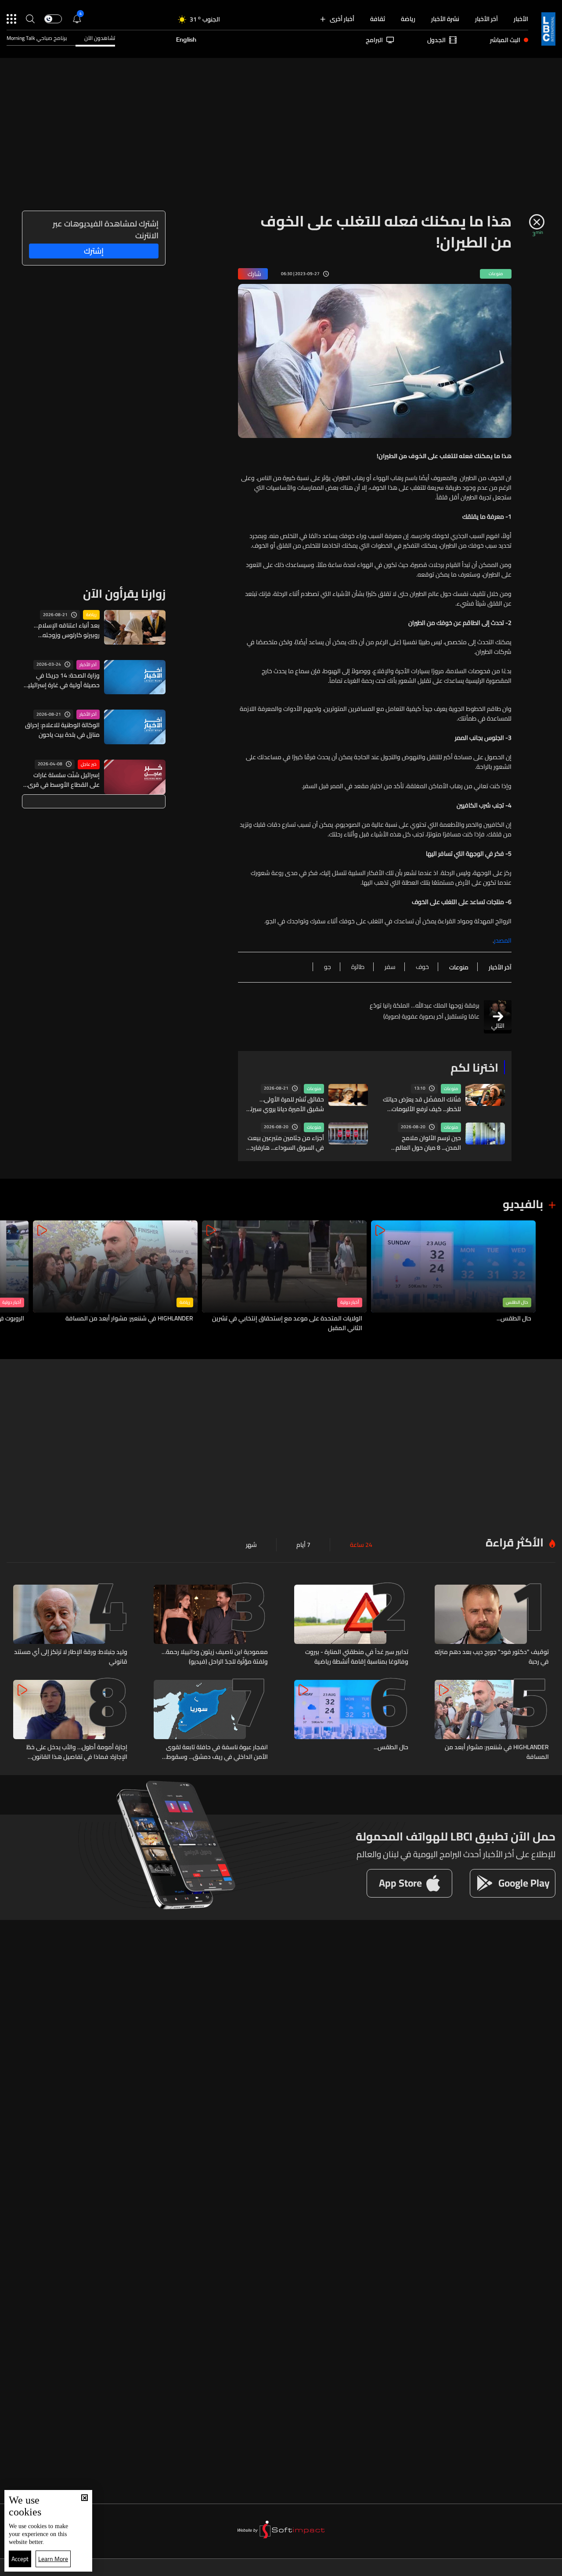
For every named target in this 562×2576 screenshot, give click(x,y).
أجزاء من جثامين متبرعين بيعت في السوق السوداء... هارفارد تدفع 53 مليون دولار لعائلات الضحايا (286, 1143)
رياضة (408, 19)
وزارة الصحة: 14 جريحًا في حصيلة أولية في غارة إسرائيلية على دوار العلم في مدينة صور (62, 680)
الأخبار (521, 19)
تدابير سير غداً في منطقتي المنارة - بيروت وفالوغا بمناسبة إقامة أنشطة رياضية (357, 1657)
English (186, 40)
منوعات (451, 1089)
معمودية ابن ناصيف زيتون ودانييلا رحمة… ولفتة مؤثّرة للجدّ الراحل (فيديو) (215, 1657)
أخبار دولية (350, 1302)
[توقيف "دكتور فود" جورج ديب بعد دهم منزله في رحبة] (492, 1625)
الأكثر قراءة (515, 1542)
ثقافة (378, 19)
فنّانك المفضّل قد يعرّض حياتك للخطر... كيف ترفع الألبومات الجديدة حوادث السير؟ (422, 1104)
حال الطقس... (514, 1319)
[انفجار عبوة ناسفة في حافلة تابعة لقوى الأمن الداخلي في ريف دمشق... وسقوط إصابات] (211, 1721)
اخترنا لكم (474, 1067)
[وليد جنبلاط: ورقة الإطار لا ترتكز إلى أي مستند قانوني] (70, 1625)
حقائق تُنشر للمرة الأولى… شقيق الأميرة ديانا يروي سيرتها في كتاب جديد (285, 1104)
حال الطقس (517, 1302)
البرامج (374, 40)
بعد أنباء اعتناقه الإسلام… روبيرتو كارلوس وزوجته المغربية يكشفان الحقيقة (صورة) (67, 630)
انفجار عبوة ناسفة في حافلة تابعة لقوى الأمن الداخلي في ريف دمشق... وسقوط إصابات (217, 1752)
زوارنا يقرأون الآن (124, 594)
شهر (251, 1545)
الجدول (436, 40)
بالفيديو (523, 1204)
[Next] (11, 1277)
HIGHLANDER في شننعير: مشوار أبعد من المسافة (129, 1319)
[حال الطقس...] (453, 1277)
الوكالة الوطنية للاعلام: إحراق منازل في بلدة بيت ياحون (62, 730)
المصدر (503, 940)
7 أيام (303, 1545)
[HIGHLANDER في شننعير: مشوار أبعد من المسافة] (115, 1277)
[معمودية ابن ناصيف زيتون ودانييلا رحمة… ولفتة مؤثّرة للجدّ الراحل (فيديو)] (211, 1625)
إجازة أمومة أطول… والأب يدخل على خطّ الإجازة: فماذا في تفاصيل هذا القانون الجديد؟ (77, 1752)
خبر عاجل (89, 764)
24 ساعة (361, 1545)
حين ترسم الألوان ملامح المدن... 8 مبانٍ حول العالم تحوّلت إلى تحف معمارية (428, 1143)
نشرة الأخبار (445, 19)
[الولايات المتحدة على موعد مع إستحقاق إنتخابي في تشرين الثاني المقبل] (284, 1277)
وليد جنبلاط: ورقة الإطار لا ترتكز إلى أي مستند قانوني (71, 1657)
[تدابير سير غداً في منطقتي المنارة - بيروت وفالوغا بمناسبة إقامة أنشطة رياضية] (351, 1625)
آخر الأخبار (486, 19)
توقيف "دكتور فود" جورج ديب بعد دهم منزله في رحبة (492, 1657)
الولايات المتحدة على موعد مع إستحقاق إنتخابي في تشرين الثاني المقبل (287, 1323)
